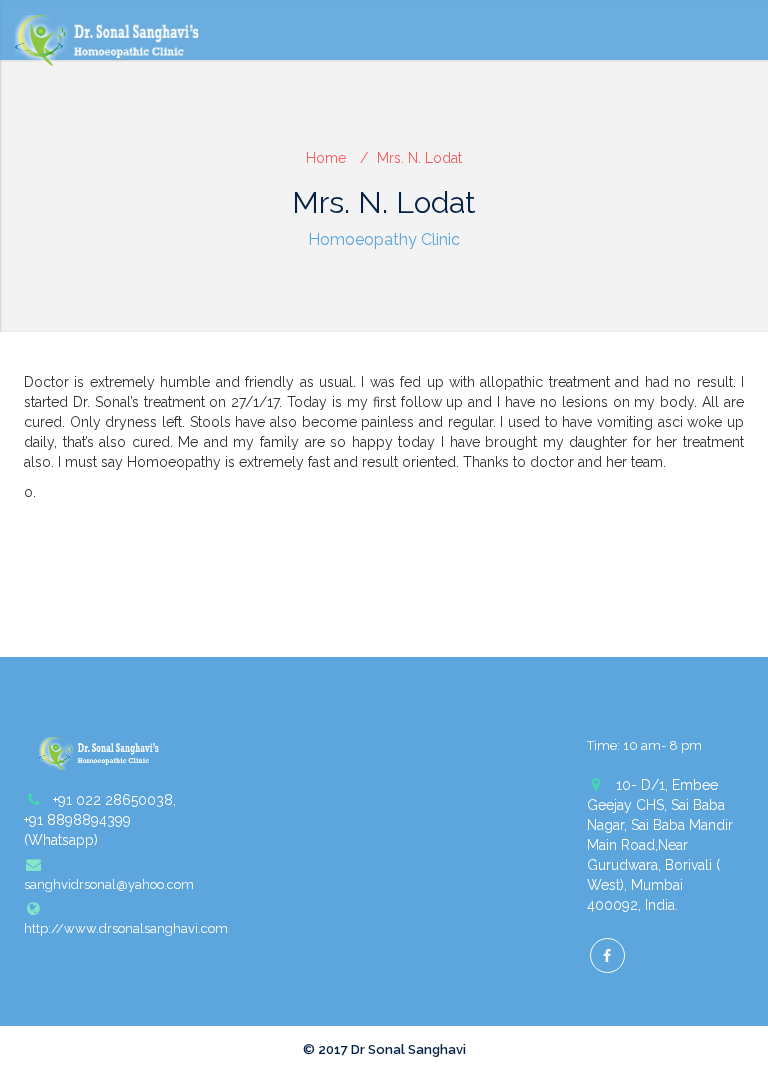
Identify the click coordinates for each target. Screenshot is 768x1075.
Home (326, 158)
